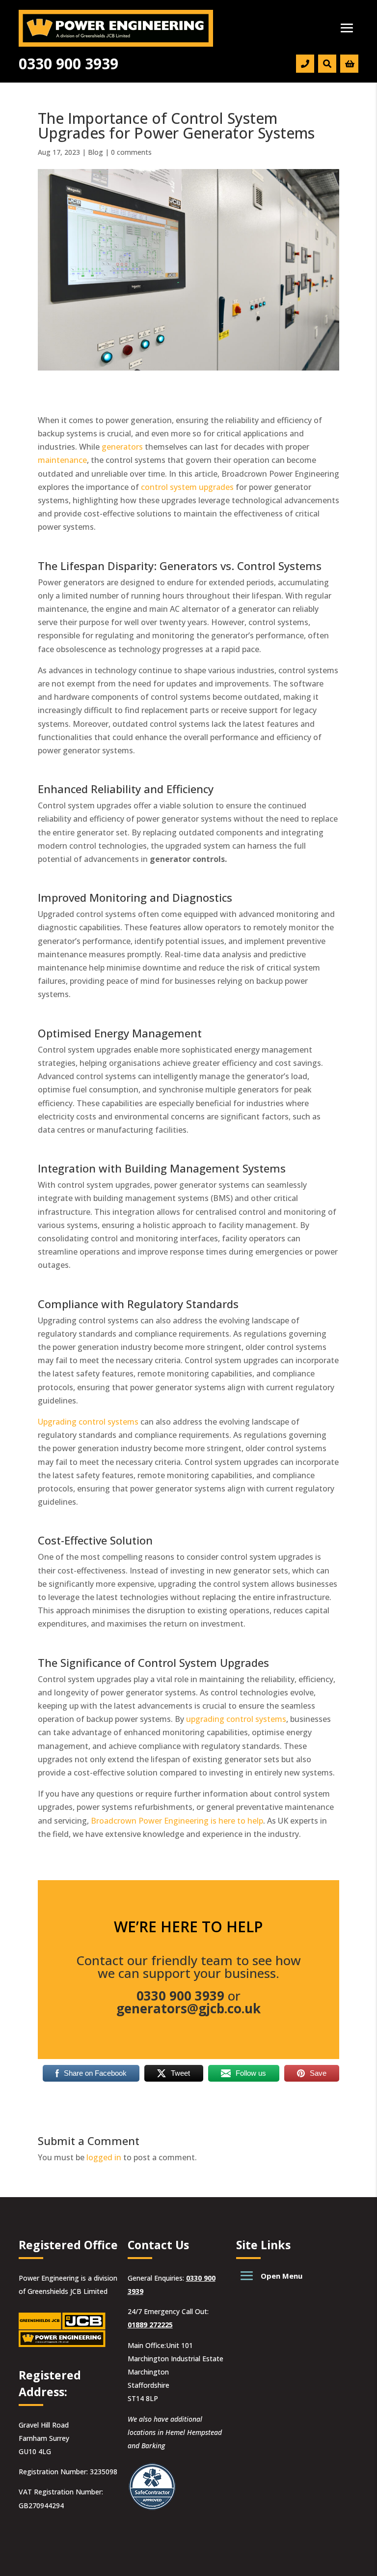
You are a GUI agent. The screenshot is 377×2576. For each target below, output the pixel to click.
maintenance (62, 460)
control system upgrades (187, 487)
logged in (104, 2157)
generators (122, 447)
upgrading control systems (236, 1719)
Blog (95, 152)
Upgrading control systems (88, 1422)
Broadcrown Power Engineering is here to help (177, 1821)
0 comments (131, 152)
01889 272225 (150, 2325)
